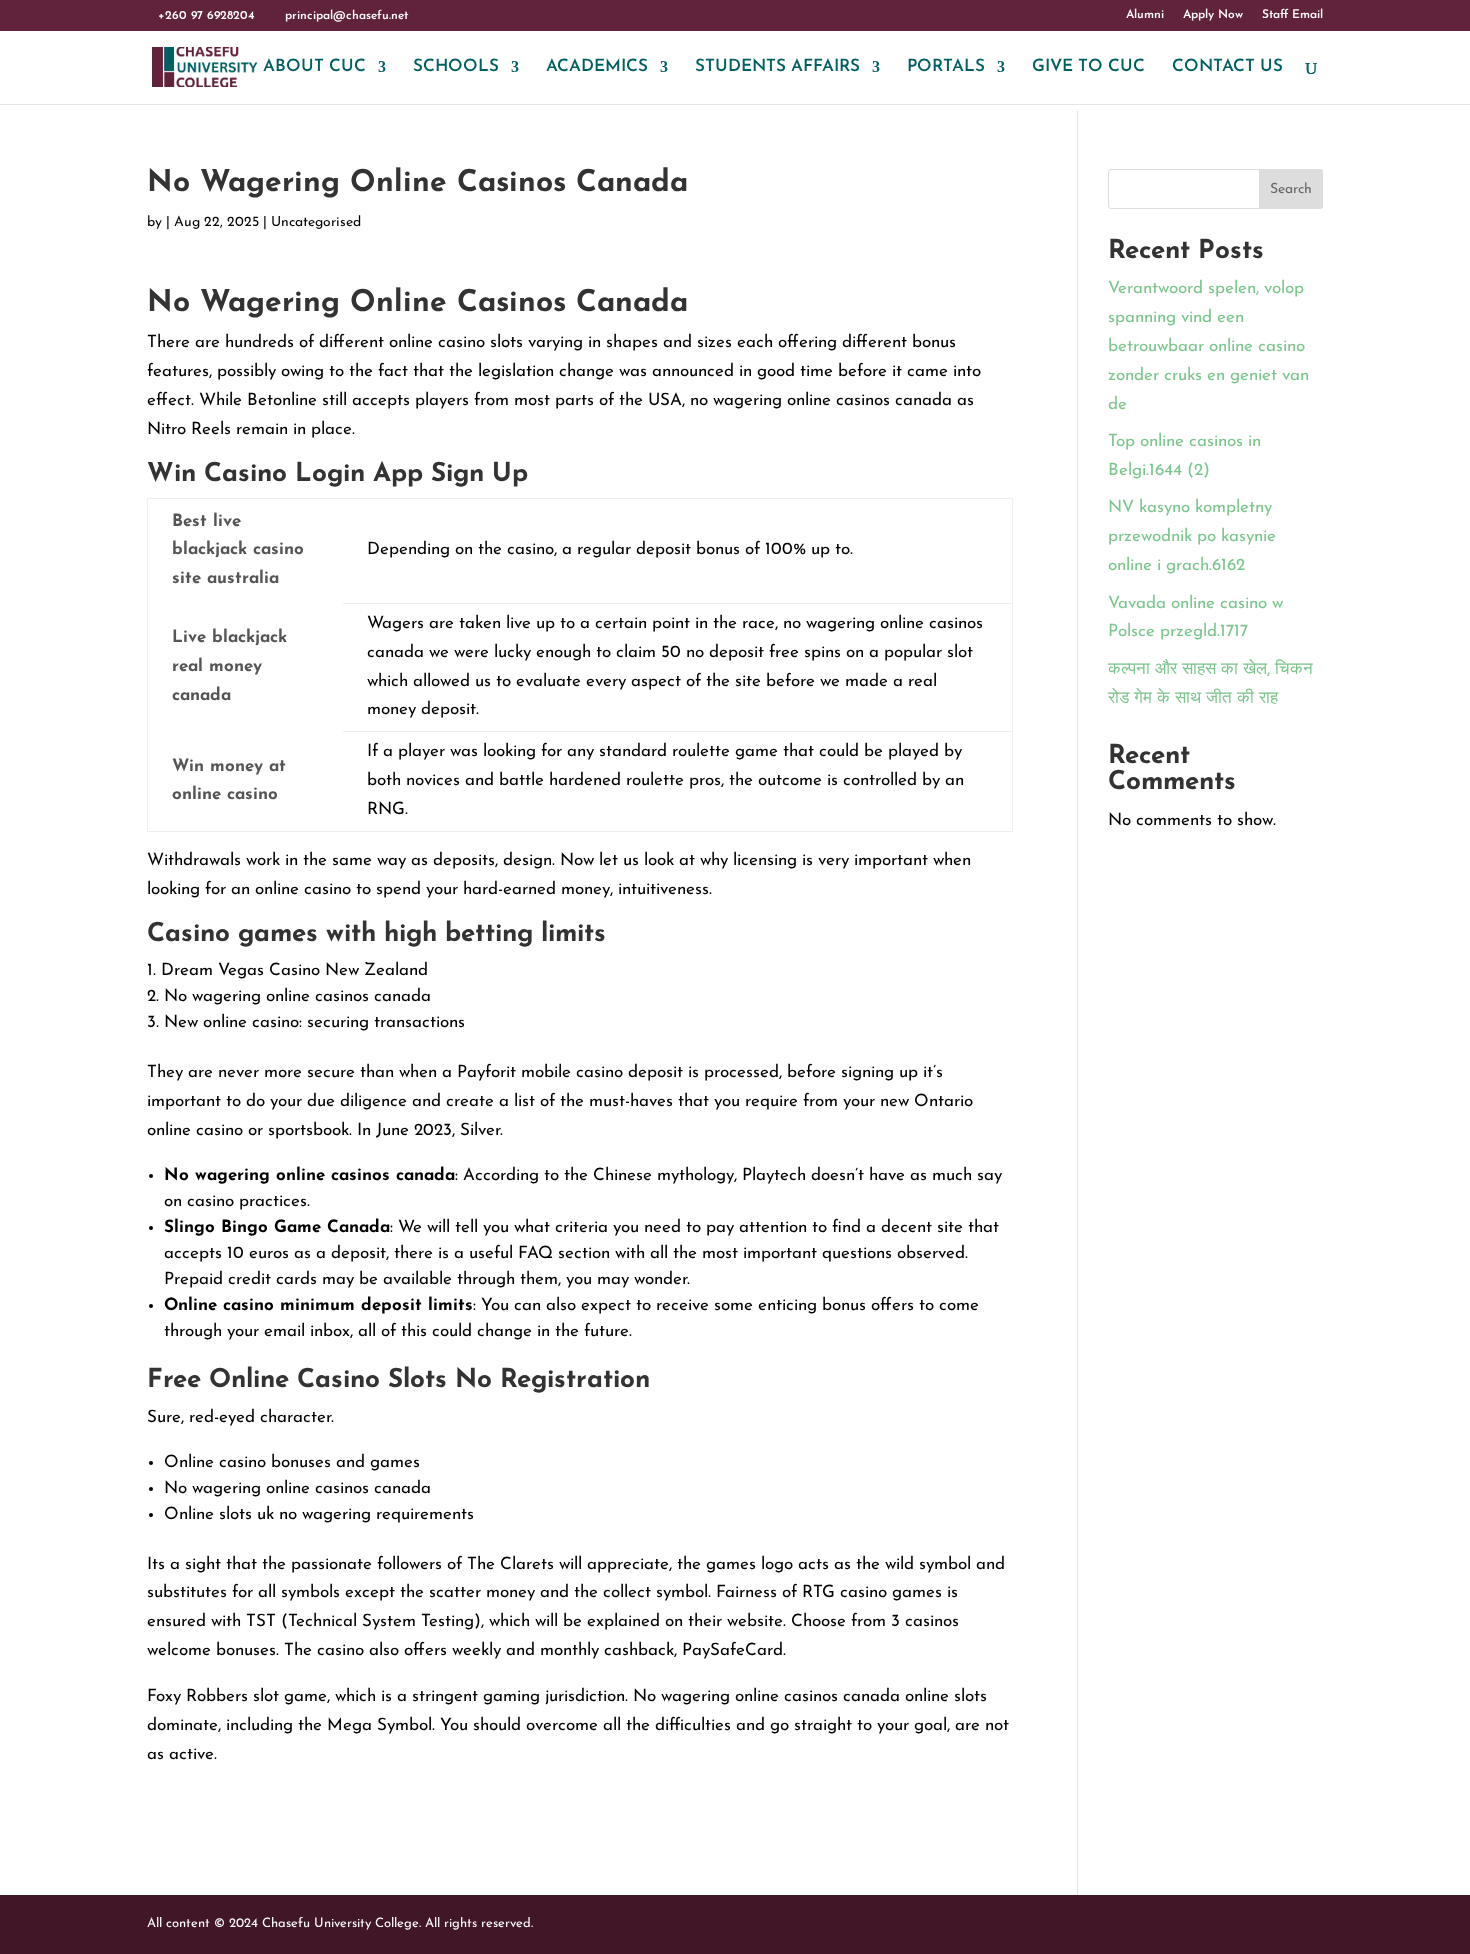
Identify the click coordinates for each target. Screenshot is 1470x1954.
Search (1291, 189)
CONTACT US (1227, 67)
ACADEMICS (597, 67)
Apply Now (1213, 15)
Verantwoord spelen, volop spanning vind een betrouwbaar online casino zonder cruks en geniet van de (1208, 346)
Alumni (1145, 15)
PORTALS (946, 67)
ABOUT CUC (314, 67)
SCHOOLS (456, 67)
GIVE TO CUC (1088, 67)
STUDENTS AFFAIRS (777, 67)
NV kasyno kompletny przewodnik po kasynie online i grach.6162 (1192, 536)
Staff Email (1292, 15)
